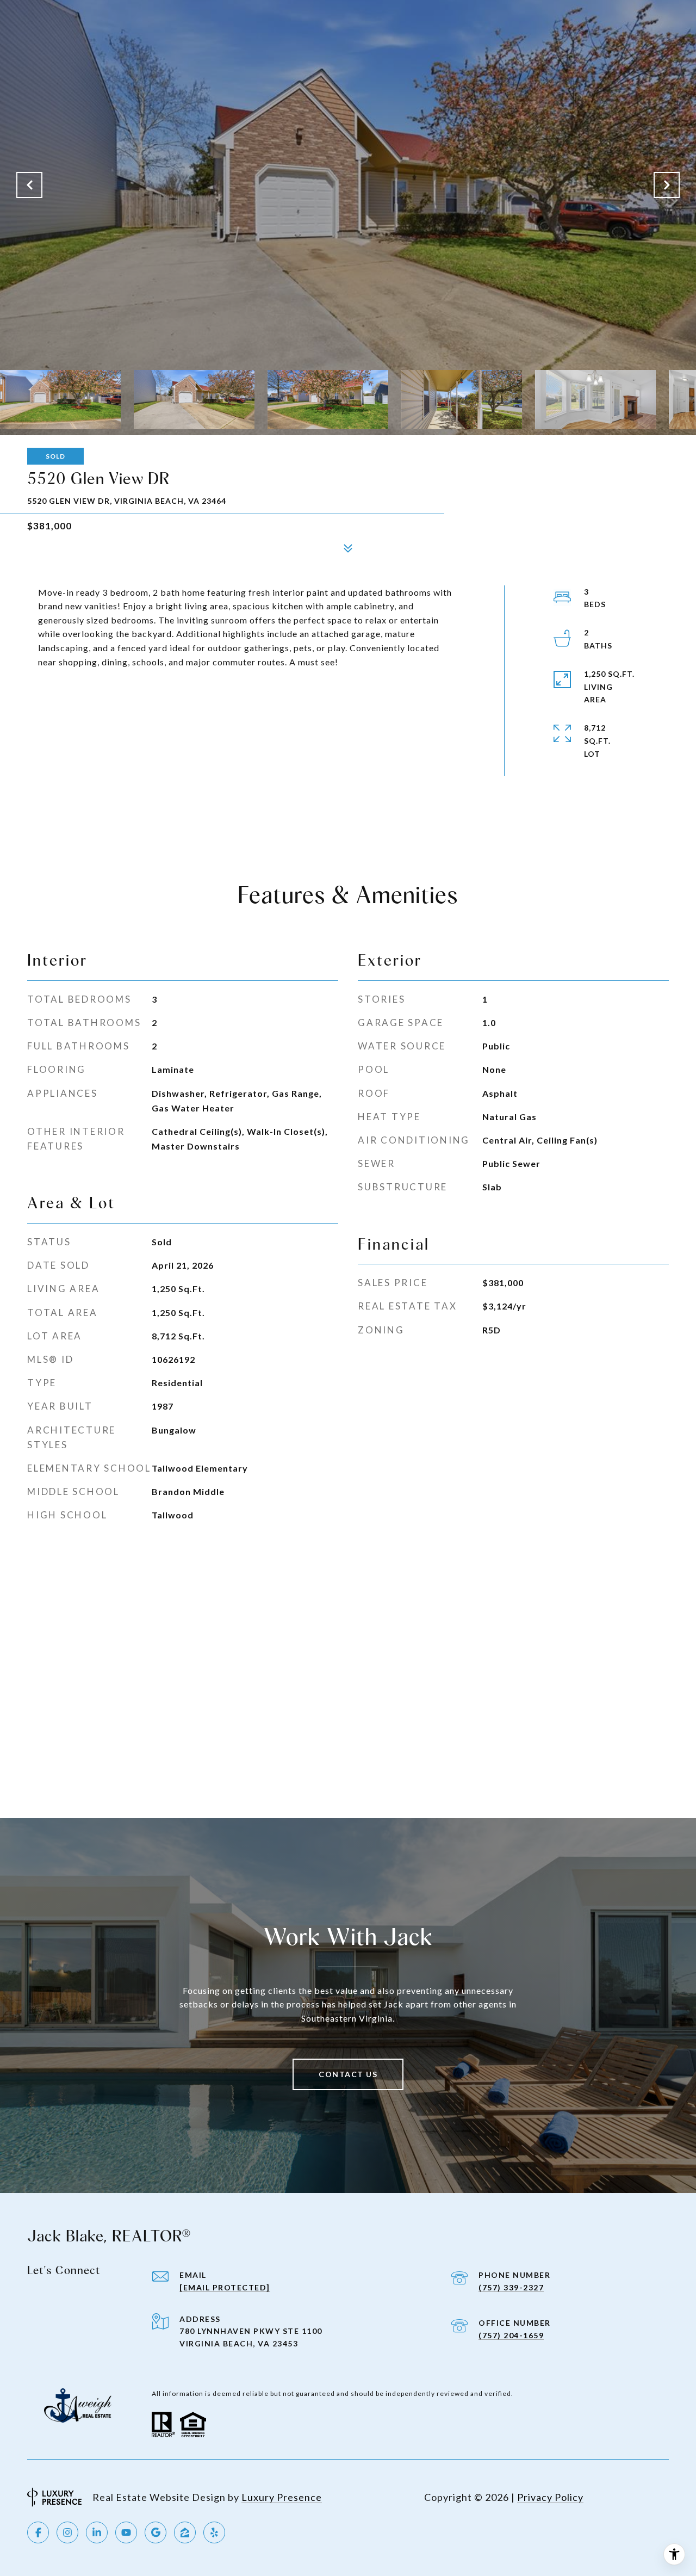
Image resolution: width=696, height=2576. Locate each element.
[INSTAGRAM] (67, 2532)
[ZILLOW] (185, 2532)
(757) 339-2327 (511, 2287)
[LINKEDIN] (97, 2532)
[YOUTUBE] (126, 2532)
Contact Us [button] (348, 2074)
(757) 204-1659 (511, 2335)
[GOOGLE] (156, 2532)
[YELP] (214, 2532)
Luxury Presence (282, 2497)
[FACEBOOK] (38, 2532)
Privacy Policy (550, 2497)
